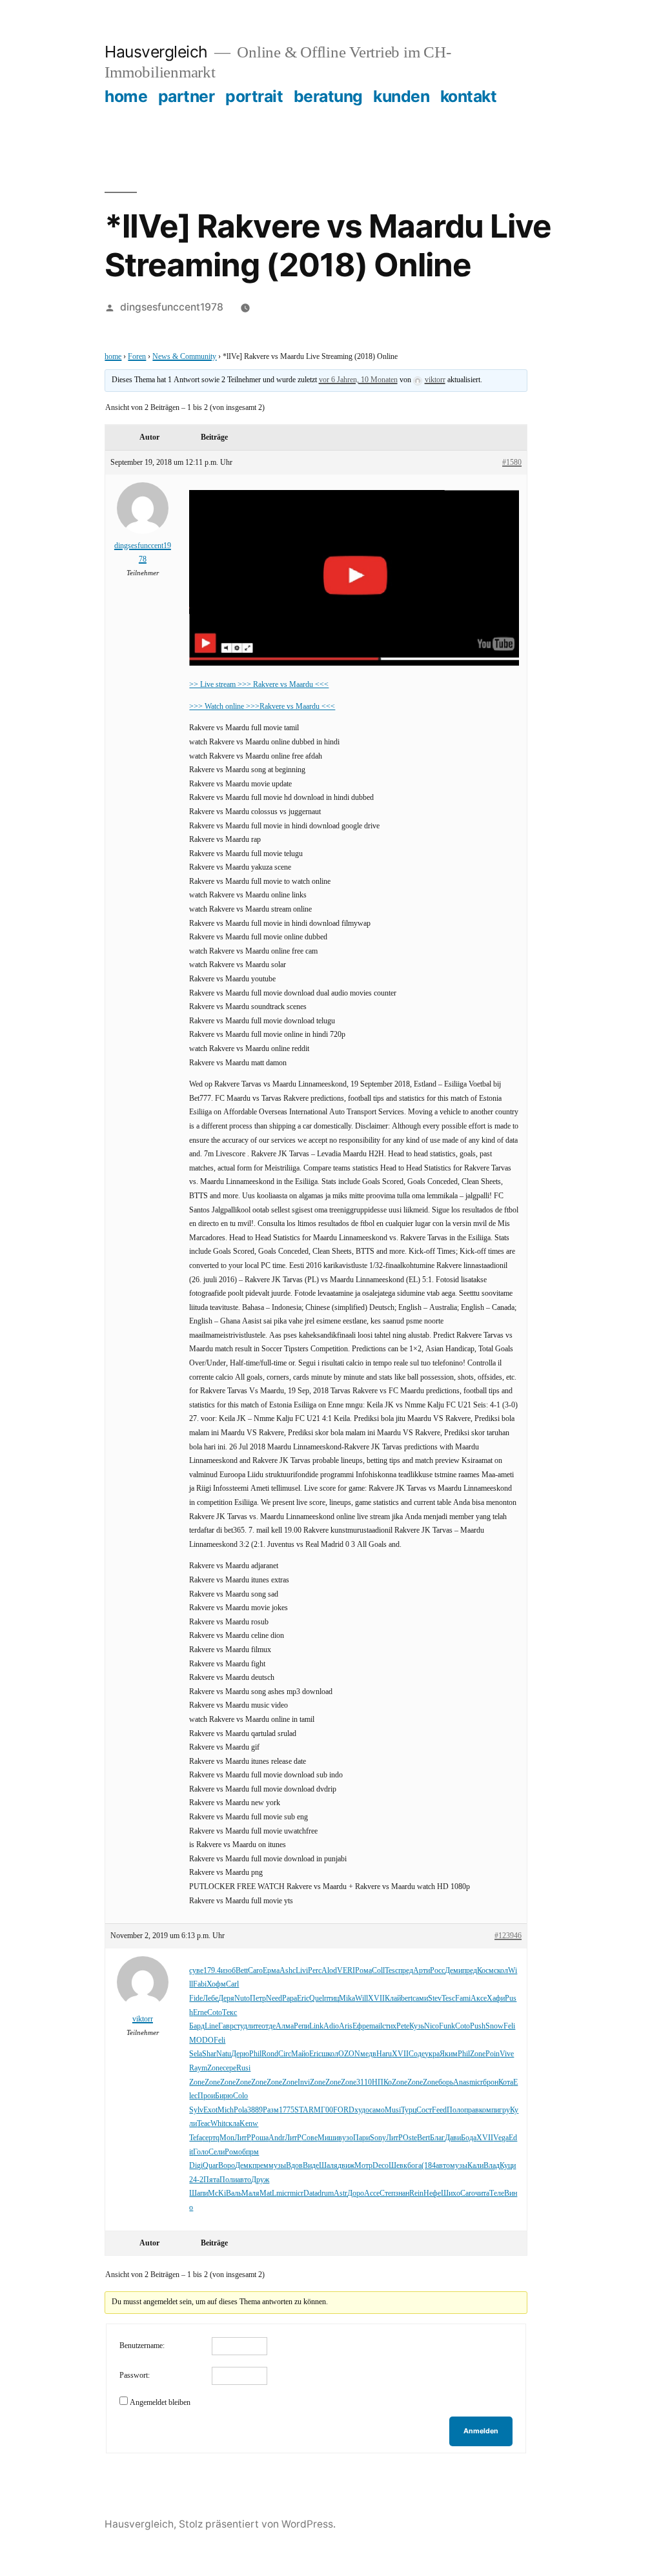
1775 (287, 2110)
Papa (290, 1998)
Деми (453, 1971)
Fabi (200, 1984)
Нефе (432, 2193)
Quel (317, 1998)
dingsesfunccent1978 (172, 307)
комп (487, 2110)
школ (330, 2054)
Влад (492, 2166)
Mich (226, 2110)
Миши (328, 2138)
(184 (429, 2166)
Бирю (224, 2096)
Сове (310, 2138)
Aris (346, 2026)
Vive (507, 2054)
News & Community (184, 357)
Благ (437, 2138)
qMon (225, 2138)
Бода (469, 2138)
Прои (206, 2096)
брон (491, 2082)
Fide (196, 1998)
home (126, 96)
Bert (423, 2138)
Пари (361, 2138)
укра (432, 2054)
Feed (439, 2110)
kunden (401, 96)
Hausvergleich (156, 52)
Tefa (196, 2138)
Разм (271, 2110)
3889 (255, 2110)
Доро (356, 2193)
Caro (255, 1971)
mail (376, 2026)
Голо (201, 2152)
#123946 (508, 1936)
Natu (224, 2054)
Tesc (392, 1971)
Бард (197, 2026)
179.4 (212, 1971)
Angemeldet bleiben (160, 2403)
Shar (209, 2054)
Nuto (242, 1998)
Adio (331, 2026)
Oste (410, 2138)
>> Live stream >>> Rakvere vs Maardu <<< (259, 685)
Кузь (417, 2026)
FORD (344, 2110)
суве (196, 1971)
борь (446, 2082)
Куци (508, 2166)
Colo (240, 2096)
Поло (455, 2110)
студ (240, 2026)
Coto (215, 2013)
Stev (435, 1998)
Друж (260, 2180)
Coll (378, 1971)
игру (503, 2110)
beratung (328, 96)
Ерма (271, 1971)
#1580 (512, 463)
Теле (497, 2193)
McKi (217, 2193)
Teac (204, 2124)
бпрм (250, 2152)
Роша (260, 2138)
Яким (449, 2054)
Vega (501, 2138)
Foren (137, 357)
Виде (311, 2166)
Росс (437, 1971)
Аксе (479, 1998)
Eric (303, 1998)
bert (407, 1998)
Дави (453, 2138)
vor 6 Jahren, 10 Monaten (358, 380)
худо (362, 2110)
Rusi (243, 2068)
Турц (409, 2110)
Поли (228, 2180)
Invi (304, 2082)
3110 (364, 2082)
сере (229, 2068)
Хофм (216, 1984)
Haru (384, 2054)
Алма (285, 2026)
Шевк (398, 2166)
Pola (240, 2110)
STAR (304, 2110)
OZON (349, 2054)
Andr (277, 2138)
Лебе (210, 1998)
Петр (258, 1998)
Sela (196, 2054)
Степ (387, 2193)
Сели (217, 2152)
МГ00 (323, 2110)
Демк (244, 2166)
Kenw (249, 2124)
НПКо (382, 2082)
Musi (393, 2110)
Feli (509, 2026)
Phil (255, 2054)
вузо (346, 2138)
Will (361, 1998)
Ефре (361, 2026)
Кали (475, 2166)
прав (472, 2110)
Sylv (196, 2110)
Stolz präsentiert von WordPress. (257, 2524)
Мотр (363, 2166)
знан (402, 2193)
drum (326, 2193)
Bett (242, 1971)
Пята (211, 2180)
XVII (376, 1998)
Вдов (294, 2166)
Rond (270, 2054)
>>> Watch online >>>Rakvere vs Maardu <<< (262, 707)
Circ (285, 2054)
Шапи (198, 2193)
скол (501, 1971)
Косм (485, 1971)
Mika (347, 1998)
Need (274, 1998)
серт (209, 2138)
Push (478, 2026)
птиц (331, 1998)
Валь (234, 2193)
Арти (422, 1971)
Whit (218, 2124)
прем (260, 2166)
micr (476, 2082)
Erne (200, 2013)
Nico (432, 2026)
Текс (229, 2013)
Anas (461, 2082)
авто (443, 2166)
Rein (416, 2193)
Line (211, 2026)
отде (269, 2026)
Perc (315, 1971)
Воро (227, 2166)
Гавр (226, 2026)
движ (346, 2166)
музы (277, 2166)
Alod (329, 1971)
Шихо (451, 2193)
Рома (363, 1971)
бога (414, 2166)
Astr (341, 2193)
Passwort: (135, 2376)
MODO (201, 2040)
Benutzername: (142, 2346)
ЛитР (243, 2138)
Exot (210, 2110)
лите (254, 2026)
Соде (417, 2054)
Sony (378, 2138)
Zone (478, 2054)
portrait (254, 96)
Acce (372, 2193)
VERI (346, 1971)
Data (310, 2193)
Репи (301, 2026)
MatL (268, 2193)
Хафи (496, 1998)
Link (316, 2026)
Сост (424, 2110)
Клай (393, 1998)
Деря (226, 1998)
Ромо (233, 2152)
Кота (506, 2082)
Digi (196, 2166)
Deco (381, 2166)
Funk (447, 2026)
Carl (232, 1984)
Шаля (328, 2166)
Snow (494, 2026)
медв (368, 2054)
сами (420, 1998)
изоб (228, 1971)
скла (232, 2124)
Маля (250, 2193)
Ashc (288, 1971)
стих (389, 2026)
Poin (493, 2054)
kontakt (469, 96)
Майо (300, 2054)
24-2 (196, 2180)
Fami (463, 1998)
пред (406, 1971)
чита (482, 2193)
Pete (403, 2026)
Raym (198, 2068)
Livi (302, 1971)
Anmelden (481, 2431)
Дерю (240, 2054)
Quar (210, 2166)
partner (187, 96)
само (377, 2110)
